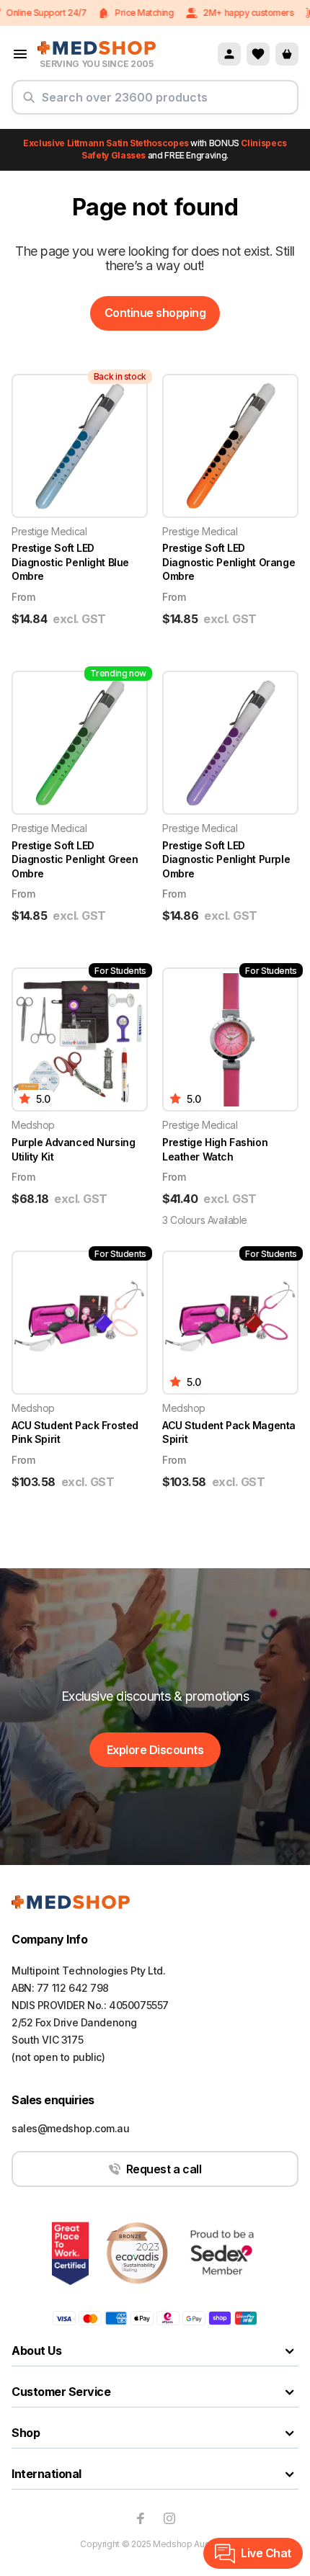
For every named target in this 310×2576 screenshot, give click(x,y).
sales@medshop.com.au (71, 2128)
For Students (120, 971)
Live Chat (266, 2553)
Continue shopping (155, 313)
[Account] (229, 54)
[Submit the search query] (29, 103)
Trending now (118, 673)
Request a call (164, 2169)
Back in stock (120, 376)
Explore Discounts (155, 1750)
